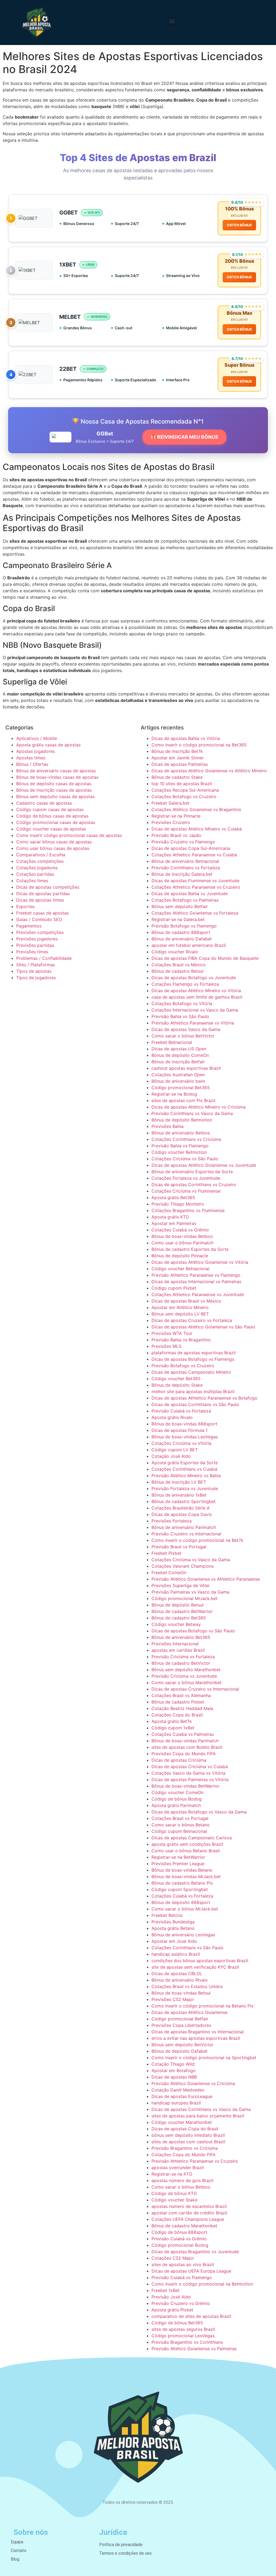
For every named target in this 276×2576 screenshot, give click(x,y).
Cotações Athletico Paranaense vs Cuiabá (194, 855)
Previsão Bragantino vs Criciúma (185, 2148)
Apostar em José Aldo (174, 1941)
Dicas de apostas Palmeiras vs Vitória (190, 1779)
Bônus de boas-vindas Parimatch (185, 1741)
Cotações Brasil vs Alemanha (181, 1695)
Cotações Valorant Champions (183, 1566)
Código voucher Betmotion (179, 1152)
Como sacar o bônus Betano (181, 1825)
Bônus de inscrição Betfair (178, 1062)
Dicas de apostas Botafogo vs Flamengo (193, 1359)
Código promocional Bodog (180, 2245)
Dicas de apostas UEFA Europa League (191, 2271)
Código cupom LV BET (175, 1450)
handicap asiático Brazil (176, 1954)
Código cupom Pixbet (174, 1288)
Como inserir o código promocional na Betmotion (202, 2284)
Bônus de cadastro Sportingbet (184, 1501)
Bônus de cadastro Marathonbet (184, 2226)
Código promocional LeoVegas (183, 2336)
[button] (172, 21)
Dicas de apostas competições (48, 887)
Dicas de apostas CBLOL (177, 1973)
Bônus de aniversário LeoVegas (183, 1935)
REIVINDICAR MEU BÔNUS (187, 437)
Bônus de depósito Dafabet (180, 2051)
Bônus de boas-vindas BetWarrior (186, 1786)
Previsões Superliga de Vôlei (180, 1585)
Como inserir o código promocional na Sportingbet (204, 2058)
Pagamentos (29, 926)
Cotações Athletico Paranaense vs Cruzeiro (196, 887)
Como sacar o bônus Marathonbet (187, 1682)
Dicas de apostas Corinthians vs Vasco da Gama (201, 2109)
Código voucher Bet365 (176, 1379)
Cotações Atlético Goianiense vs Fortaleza (195, 913)
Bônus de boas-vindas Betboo (182, 1236)
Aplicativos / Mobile (37, 738)
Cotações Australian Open (178, 1075)
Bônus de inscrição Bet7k (177, 751)
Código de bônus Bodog (177, 1799)
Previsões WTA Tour (172, 1333)
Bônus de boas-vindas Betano (182, 1870)
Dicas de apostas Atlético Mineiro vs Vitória (196, 991)
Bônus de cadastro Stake (177, 777)
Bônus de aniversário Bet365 (181, 1637)
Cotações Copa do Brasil (177, 1715)
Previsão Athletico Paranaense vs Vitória (193, 1023)
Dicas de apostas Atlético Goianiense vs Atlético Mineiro (209, 771)
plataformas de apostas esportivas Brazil (194, 1353)
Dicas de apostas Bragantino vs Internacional (198, 2032)
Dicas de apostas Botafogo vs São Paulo (193, 1631)
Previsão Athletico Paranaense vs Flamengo (196, 1275)
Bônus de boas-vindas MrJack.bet (186, 1876)
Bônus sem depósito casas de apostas (55, 797)
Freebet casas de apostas (42, 913)
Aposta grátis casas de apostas (48, 745)
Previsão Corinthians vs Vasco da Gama (192, 1113)
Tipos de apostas (34, 971)
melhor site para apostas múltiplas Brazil (193, 1391)
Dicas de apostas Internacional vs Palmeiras (196, 1282)
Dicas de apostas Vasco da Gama (186, 1029)
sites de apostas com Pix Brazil (183, 1100)
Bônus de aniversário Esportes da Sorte (192, 1172)
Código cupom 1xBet (173, 1728)
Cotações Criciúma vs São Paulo (185, 1159)
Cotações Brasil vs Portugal (180, 1818)
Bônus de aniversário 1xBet (179, 1495)
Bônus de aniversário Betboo (181, 1133)
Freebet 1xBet (165, 2290)
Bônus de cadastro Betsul (177, 971)
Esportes (25, 906)
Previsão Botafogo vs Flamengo (184, 926)
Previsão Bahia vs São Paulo (180, 1016)
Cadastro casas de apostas (44, 803)
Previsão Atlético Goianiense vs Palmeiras (194, 2349)
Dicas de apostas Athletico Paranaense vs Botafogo (204, 1398)
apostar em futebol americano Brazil (189, 945)
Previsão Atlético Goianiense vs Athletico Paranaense (206, 1579)
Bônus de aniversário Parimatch (184, 1527)
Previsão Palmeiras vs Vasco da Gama (190, 1592)
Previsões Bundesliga (173, 1922)
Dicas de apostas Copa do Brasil (185, 2129)
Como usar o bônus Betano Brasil (186, 1851)
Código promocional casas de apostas (56, 822)
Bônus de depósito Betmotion (182, 1120)
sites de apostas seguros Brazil (183, 2329)
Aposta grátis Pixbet (172, 2310)
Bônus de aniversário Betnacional (185, 861)
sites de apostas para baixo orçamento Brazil (198, 2116)
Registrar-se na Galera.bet (178, 919)
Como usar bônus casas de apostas (53, 848)
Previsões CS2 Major (173, 1999)
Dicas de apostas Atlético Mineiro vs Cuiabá (197, 829)
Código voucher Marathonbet (182, 2122)
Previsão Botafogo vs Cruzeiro (183, 1366)
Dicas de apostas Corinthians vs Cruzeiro (194, 1185)
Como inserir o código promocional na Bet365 (199, 745)
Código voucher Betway (176, 1624)
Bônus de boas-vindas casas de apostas (57, 777)
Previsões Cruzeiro (171, 822)
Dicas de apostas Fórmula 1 (180, 1430)
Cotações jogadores (37, 868)
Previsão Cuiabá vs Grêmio (179, 2239)
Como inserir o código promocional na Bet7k (197, 1540)
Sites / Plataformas (36, 965)
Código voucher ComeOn (177, 1792)
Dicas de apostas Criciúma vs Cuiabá (190, 1767)
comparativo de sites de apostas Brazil (191, 2316)
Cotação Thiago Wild (173, 2064)
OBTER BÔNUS (239, 225)
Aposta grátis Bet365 (173, 1197)
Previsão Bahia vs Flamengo (180, 1146)
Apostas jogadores (35, 751)
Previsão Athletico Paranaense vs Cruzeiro (195, 2161)
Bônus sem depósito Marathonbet (186, 1670)
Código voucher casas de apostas (51, 829)
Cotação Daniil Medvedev (178, 2090)
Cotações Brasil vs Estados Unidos (187, 1986)
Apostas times (31, 758)
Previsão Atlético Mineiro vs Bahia (186, 1476)
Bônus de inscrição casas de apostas (54, 790)
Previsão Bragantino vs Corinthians (187, 2342)
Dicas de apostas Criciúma (179, 1760)
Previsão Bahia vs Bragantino (181, 1340)
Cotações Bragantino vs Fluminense (188, 1210)
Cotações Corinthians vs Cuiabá (184, 1469)
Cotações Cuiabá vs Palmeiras (183, 1734)
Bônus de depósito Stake (177, 1385)
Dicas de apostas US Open (179, 1049)
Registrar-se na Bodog (174, 1094)
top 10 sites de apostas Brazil (182, 784)
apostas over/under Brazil (178, 2168)
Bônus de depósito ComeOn (180, 1055)
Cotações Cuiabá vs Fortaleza (182, 1896)
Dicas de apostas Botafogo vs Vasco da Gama (199, 1812)
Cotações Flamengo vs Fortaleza (185, 984)
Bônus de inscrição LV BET (179, 1482)
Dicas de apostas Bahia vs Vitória (186, 738)
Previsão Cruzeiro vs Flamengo (183, 842)
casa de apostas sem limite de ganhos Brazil (197, 997)
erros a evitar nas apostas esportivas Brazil (196, 2038)
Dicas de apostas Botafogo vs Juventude (194, 978)
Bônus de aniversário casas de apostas (56, 771)
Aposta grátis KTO (170, 1217)
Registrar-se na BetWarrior (178, 1857)
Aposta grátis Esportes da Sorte (185, 1463)
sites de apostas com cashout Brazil (188, 2142)
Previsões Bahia (168, 1126)
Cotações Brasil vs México (179, 965)
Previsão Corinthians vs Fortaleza (186, 868)
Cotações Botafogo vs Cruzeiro (184, 797)
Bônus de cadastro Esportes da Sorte (190, 1249)
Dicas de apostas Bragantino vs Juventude (195, 2252)
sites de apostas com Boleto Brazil (187, 1747)
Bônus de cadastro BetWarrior (182, 1611)
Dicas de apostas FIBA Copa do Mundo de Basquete (205, 958)
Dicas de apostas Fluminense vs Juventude (195, 881)
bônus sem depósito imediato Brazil (188, 2135)
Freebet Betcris (167, 1915)
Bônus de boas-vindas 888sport (184, 1424)
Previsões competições (40, 932)
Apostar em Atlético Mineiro (180, 1307)
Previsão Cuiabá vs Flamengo (182, 2277)
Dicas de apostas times (40, 900)
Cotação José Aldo (171, 1456)
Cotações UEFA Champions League (188, 2219)
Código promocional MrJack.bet (184, 1598)
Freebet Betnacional (172, 1042)
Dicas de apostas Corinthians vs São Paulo (195, 1404)
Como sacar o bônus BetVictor (183, 1036)
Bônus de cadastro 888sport (181, 932)
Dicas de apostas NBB (174, 2077)
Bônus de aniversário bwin (178, 1081)
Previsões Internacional (175, 1644)
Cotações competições (40, 861)
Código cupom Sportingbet (180, 1889)
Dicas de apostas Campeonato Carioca (192, 1838)
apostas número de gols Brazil (182, 2180)
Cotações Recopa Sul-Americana (185, 790)
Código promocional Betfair (180, 2019)
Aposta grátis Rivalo (172, 1417)
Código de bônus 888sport (179, 2232)
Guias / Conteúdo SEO (39, 919)
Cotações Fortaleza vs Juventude (186, 1178)
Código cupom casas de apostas (50, 809)
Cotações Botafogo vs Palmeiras (185, 900)
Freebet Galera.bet (170, 803)
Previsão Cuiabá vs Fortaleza (181, 1411)
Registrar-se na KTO (172, 2174)
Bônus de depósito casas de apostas (54, 784)
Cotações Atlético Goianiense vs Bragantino (196, 809)
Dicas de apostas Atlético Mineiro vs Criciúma (199, 1107)
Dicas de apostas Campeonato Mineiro (191, 1372)
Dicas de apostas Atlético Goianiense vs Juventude (204, 1165)
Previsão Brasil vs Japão (176, 835)
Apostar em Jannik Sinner (178, 758)
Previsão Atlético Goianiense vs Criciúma (193, 2083)
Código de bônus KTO (174, 2193)
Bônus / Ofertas (32, 764)
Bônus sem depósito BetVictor (182, 2045)
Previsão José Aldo (171, 2297)
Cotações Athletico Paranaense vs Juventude (198, 1294)
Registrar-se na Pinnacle (176, 816)
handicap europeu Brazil (176, 2103)
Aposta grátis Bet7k (172, 1721)
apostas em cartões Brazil (178, 1650)
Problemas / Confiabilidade (44, 958)
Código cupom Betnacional (179, 1831)
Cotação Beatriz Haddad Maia (182, 1708)
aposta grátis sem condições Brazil (187, 1844)
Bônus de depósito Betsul (177, 1605)
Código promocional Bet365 (181, 1088)
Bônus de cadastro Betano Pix (182, 1883)
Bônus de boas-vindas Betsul (181, 1993)
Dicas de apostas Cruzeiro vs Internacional (195, 1689)
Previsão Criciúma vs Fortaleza (183, 1657)
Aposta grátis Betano (173, 1928)
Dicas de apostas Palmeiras (180, 764)
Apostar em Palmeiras (174, 1223)
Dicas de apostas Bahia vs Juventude (190, 894)
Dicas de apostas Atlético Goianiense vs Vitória (200, 1262)
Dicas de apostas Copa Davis (182, 1514)
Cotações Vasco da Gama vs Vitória (188, 1773)
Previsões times (32, 952)
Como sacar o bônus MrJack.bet (185, 1909)
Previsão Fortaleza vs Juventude (185, 1488)
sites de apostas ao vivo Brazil (183, 2265)
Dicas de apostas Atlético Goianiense (189, 2012)
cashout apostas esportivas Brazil (186, 1068)
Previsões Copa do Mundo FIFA (184, 1754)
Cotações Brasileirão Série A (181, 1508)
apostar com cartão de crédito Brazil (189, 2213)
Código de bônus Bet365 (177, 2323)
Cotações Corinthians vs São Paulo (187, 1948)
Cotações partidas (35, 874)
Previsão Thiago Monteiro (178, 1204)
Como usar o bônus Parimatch (182, 1243)
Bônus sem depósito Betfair (180, 906)
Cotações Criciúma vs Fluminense (186, 1191)
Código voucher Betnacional (180, 1269)
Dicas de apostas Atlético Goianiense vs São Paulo (203, 1327)
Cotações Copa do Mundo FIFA (184, 2155)
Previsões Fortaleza (172, 1521)
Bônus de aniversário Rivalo (180, 1980)
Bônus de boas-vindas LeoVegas (185, 1437)
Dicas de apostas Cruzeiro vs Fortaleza (192, 1320)
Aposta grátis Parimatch (176, 1805)
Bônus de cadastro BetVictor (181, 1663)
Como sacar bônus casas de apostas (54, 842)
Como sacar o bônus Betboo (181, 2187)
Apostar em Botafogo (174, 2071)
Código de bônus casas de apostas (52, 816)
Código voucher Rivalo (175, 952)
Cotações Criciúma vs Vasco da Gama (191, 1560)
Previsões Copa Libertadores (181, 2025)
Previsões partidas (35, 945)
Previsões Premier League (178, 1864)
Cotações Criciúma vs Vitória (181, 1443)
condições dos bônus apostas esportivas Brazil (200, 1961)
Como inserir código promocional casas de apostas (69, 835)
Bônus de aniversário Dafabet (182, 939)
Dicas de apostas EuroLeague (182, 2096)
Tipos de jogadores (36, 978)
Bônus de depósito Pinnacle (180, 1256)
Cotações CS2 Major (173, 2258)
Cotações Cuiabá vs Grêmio (180, 1230)
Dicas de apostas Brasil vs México (186, 1301)
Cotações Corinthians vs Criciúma (186, 1139)
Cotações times (32, 881)
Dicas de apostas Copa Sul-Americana (191, 848)
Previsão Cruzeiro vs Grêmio (181, 2303)
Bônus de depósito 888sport (181, 1902)
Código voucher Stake (174, 2200)
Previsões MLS (166, 1346)
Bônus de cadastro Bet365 (179, 1618)
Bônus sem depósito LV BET (180, 1314)
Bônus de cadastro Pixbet (178, 1702)
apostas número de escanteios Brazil (189, 2206)
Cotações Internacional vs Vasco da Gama (195, 1010)
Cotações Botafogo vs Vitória (182, 1003)
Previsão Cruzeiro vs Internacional (186, 1534)
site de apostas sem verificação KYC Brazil (195, 1967)
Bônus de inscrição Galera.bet (182, 874)
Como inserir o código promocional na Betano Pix (203, 2006)
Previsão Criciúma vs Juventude (184, 1676)
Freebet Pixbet (166, 1553)
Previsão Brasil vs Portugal (179, 1547)
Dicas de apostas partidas (43, 894)
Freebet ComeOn (169, 1573)
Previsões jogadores (37, 939)
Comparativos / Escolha (41, 855)
